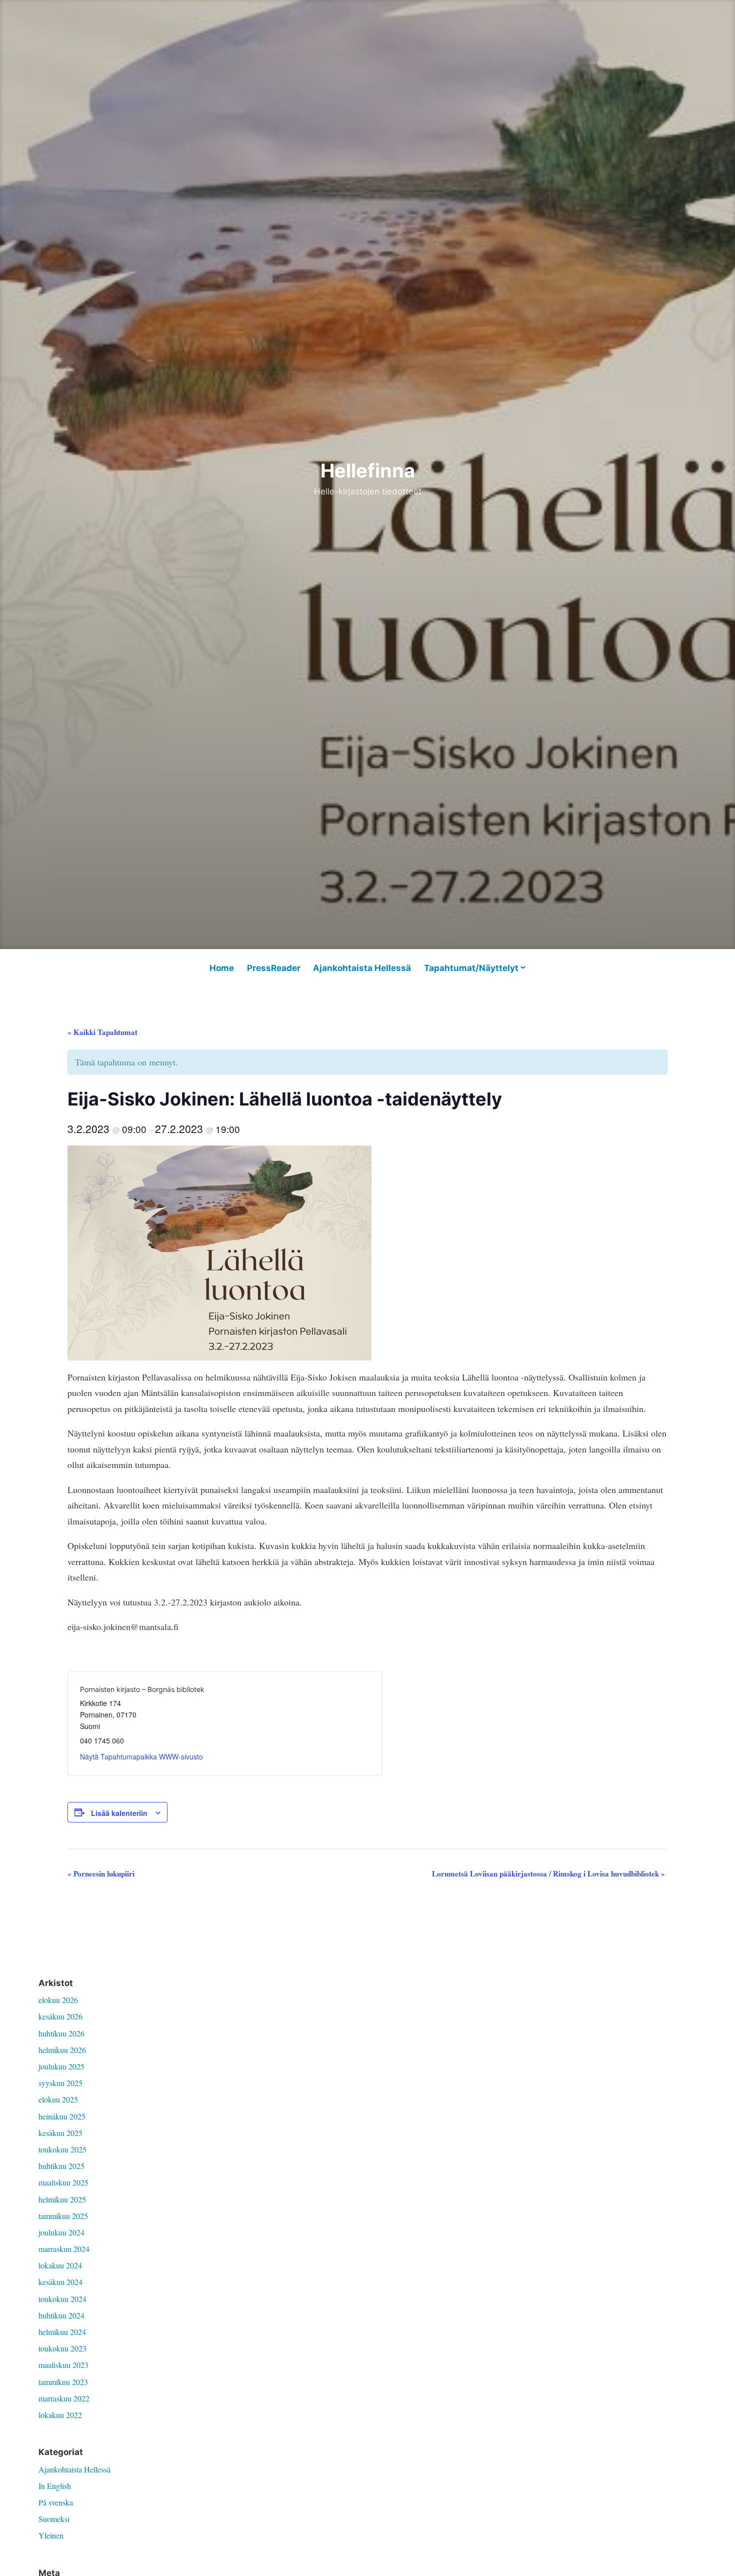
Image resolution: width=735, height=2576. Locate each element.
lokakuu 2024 (60, 2265)
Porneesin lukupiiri (101, 1873)
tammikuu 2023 (63, 2382)
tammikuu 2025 (63, 2216)
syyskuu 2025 (60, 2083)
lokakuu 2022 (60, 2415)
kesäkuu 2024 (60, 2282)
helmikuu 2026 (62, 2050)
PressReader (274, 968)
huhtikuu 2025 (61, 2166)
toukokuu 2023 (62, 2348)
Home (222, 968)
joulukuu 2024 (61, 2232)
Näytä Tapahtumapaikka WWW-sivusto (141, 1756)
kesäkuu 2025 (60, 2133)
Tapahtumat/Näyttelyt (471, 968)
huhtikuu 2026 (61, 2033)
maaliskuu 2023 (63, 2365)
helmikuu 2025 (62, 2199)
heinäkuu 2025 (62, 2116)
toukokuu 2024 (62, 2299)
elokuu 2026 (58, 2000)
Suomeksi (54, 2519)
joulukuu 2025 (61, 2066)
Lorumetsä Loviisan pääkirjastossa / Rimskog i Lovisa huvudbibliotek (548, 1873)
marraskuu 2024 (64, 2249)
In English (55, 2486)
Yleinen (51, 2535)
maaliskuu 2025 (63, 2182)
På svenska (56, 2502)
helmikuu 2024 (62, 2332)
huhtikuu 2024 (61, 2315)
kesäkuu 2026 (60, 2016)
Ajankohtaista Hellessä (362, 968)
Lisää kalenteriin (119, 1813)
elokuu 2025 (58, 2099)
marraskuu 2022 (64, 2398)
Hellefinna (368, 470)
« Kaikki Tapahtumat (102, 1032)
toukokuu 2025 (62, 2149)
